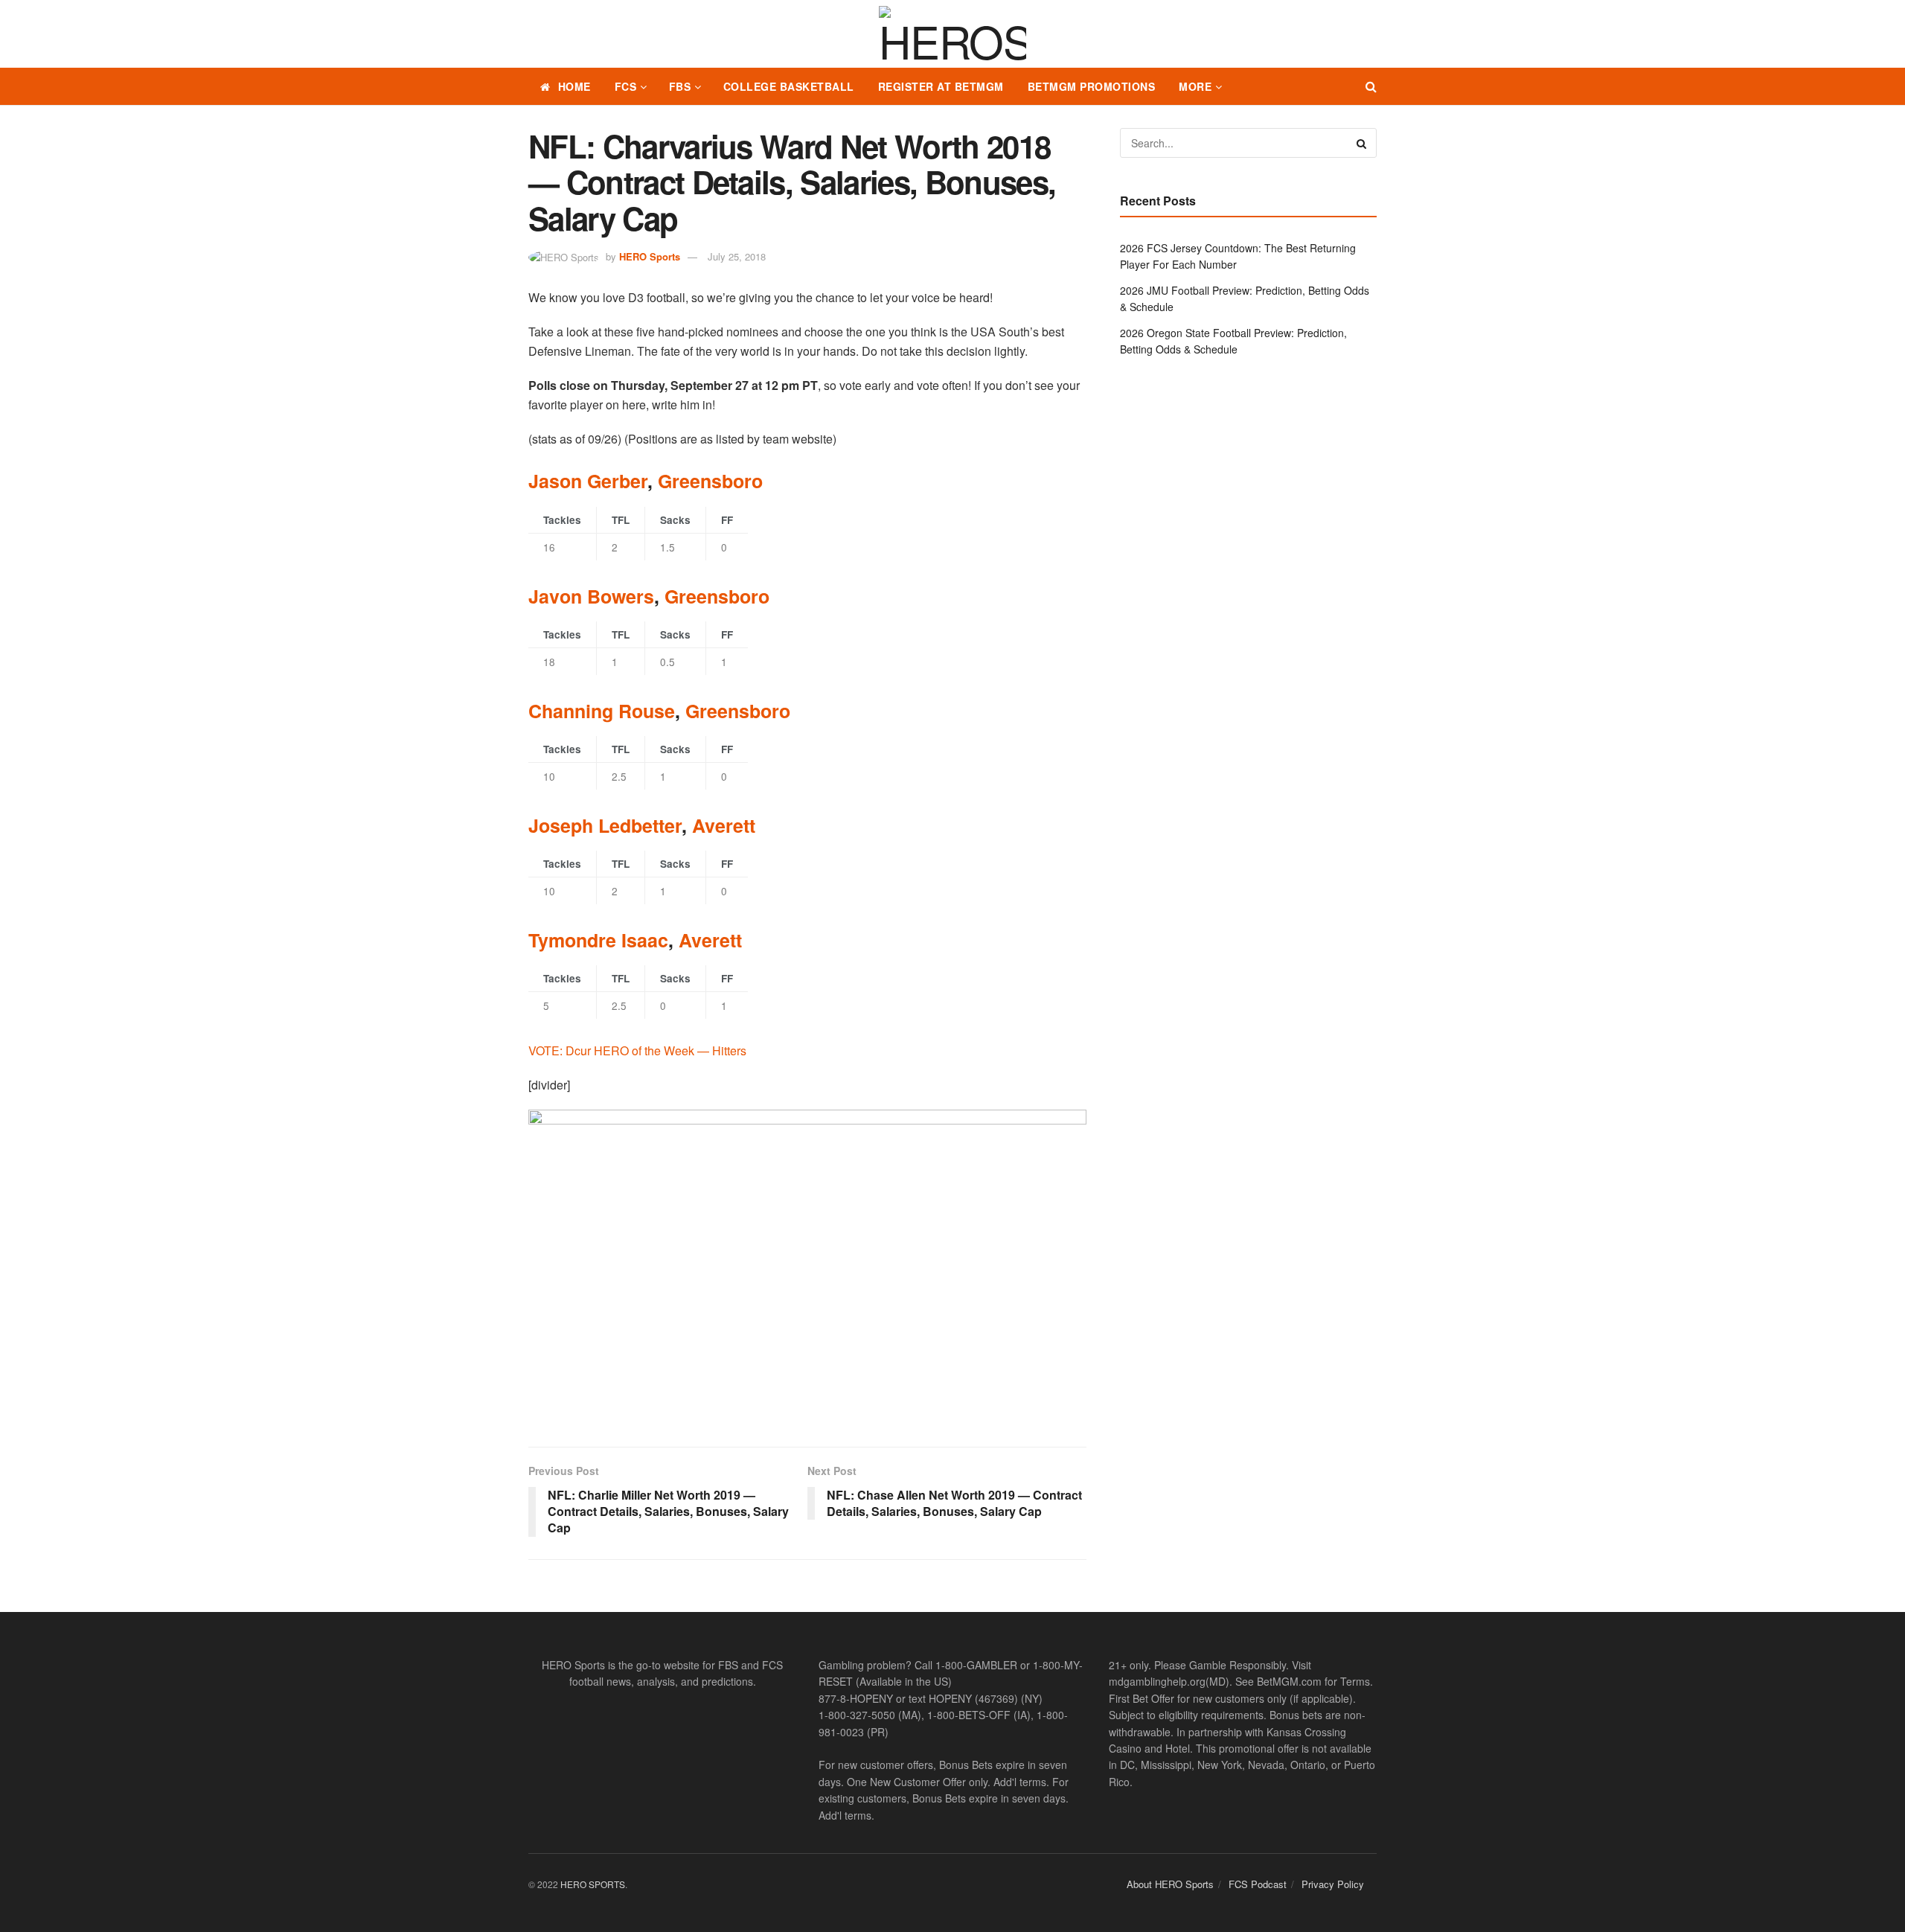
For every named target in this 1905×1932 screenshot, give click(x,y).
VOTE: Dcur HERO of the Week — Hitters (637, 1050)
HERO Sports (650, 256)
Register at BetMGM (941, 86)
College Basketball (789, 86)
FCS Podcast (1258, 1884)
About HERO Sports (1170, 1884)
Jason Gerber (588, 481)
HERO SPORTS (593, 1884)
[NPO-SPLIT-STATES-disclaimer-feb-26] (807, 1266)
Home (574, 86)
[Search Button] (1371, 86)
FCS (626, 86)
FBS (680, 86)
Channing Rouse (602, 711)
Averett (724, 825)
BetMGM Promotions (1092, 86)
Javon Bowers (591, 596)
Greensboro (710, 481)
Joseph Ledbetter (605, 825)
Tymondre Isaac (598, 940)
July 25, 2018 (737, 256)
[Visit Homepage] (952, 34)
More (1195, 86)
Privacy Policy (1333, 1884)
